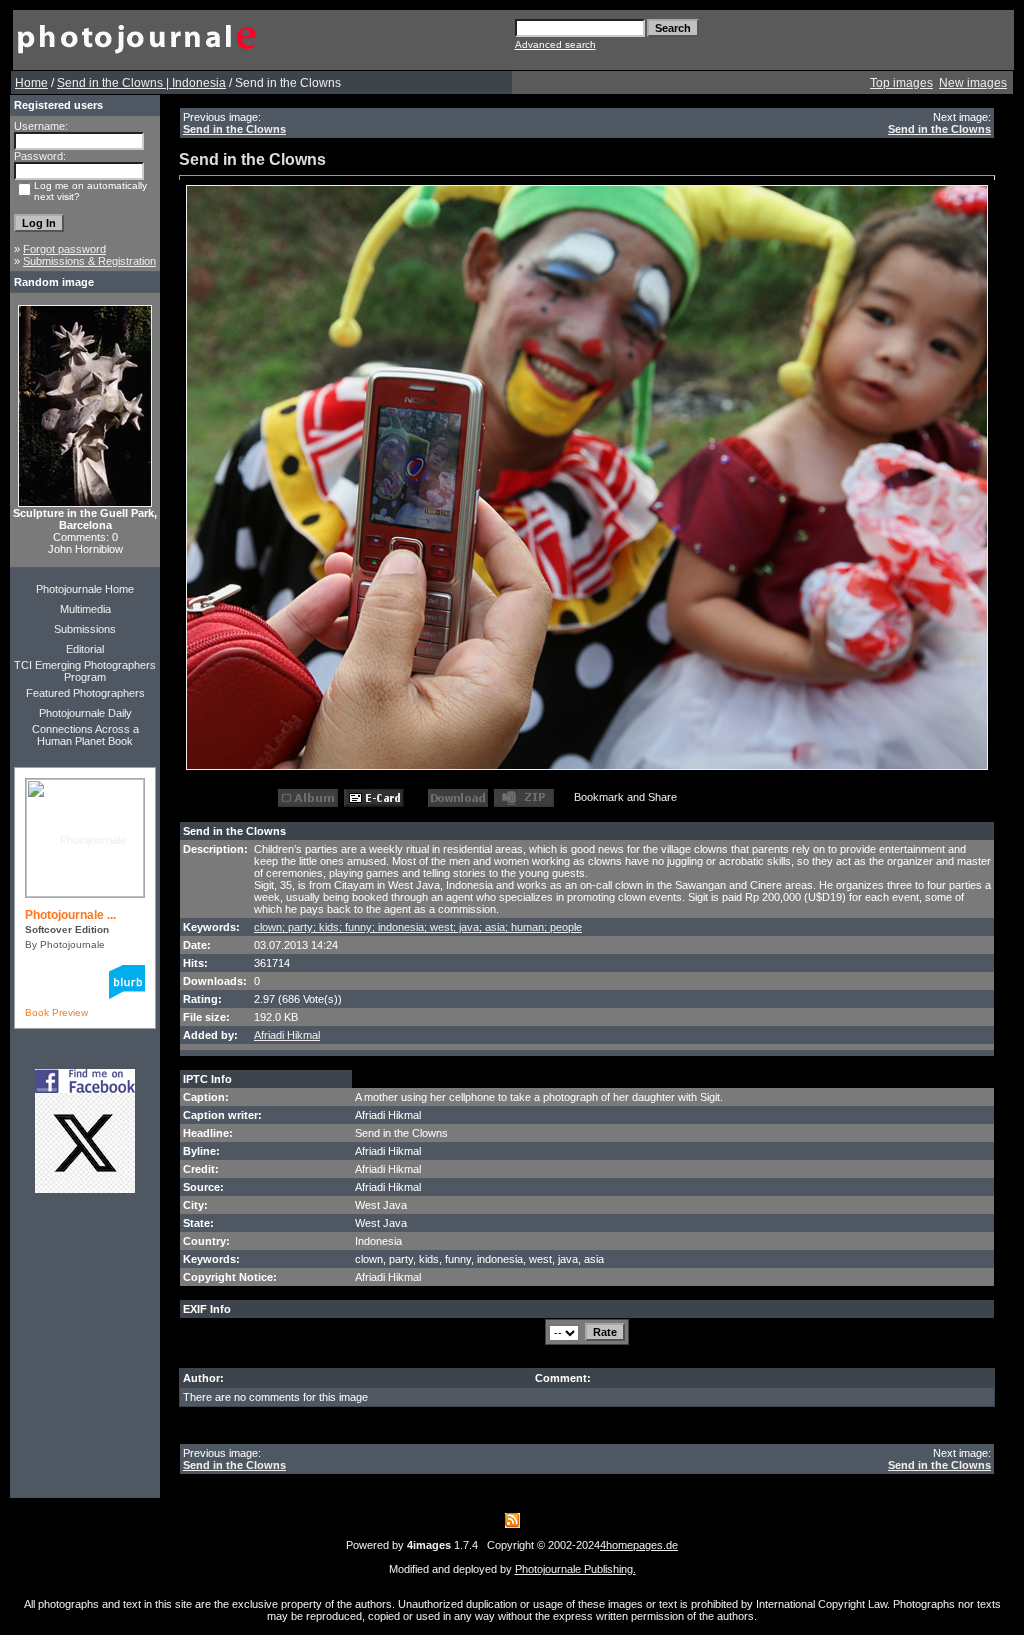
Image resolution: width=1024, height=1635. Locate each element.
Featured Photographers (85, 693)
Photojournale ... (70, 915)
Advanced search (555, 44)
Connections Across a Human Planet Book (85, 735)
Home (31, 83)
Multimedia (85, 609)
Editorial (85, 649)
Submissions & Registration (89, 261)
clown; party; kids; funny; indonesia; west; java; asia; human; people (418, 927)
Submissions (85, 629)
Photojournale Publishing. (575, 1569)
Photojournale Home (85, 589)
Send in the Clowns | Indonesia (141, 83)
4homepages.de (639, 1545)
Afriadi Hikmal (287, 1035)
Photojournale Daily (85, 713)
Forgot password (64, 249)
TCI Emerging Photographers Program (85, 671)
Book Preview (56, 1012)
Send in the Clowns (234, 129)
